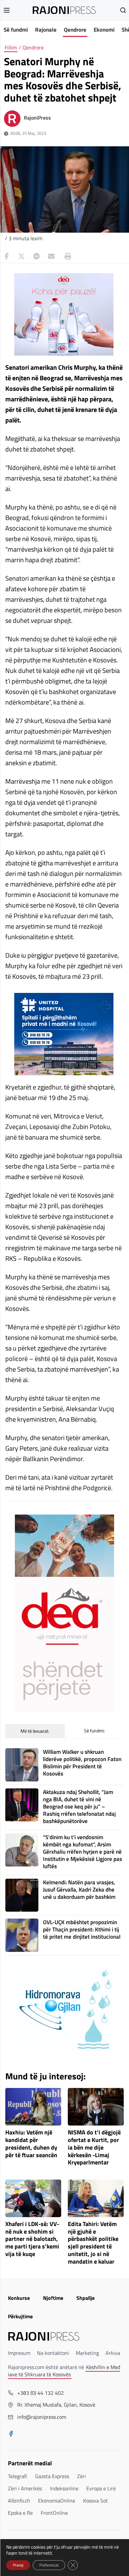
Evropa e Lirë (101, 2488)
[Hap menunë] (7, 10)
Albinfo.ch (19, 2501)
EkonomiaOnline (57, 2501)
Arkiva (113, 2353)
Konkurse (19, 2298)
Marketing (87, 2353)
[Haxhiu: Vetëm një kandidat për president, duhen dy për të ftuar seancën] (33, 2107)
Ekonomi (104, 30)
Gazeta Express (52, 2476)
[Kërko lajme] (123, 10)
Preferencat (49, 2565)
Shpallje (86, 2298)
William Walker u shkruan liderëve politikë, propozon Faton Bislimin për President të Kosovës (82, 1763)
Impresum (19, 2353)
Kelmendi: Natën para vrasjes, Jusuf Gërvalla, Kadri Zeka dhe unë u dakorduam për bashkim (79, 1890)
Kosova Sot (95, 2501)
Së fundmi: (94, 1731)
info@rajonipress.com (42, 2417)
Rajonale (46, 30)
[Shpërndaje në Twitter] (21, 256)
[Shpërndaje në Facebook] (7, 256)
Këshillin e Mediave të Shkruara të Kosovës (64, 2371)
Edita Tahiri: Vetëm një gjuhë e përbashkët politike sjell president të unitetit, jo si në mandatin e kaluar (93, 2243)
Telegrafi (18, 2476)
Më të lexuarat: (35, 1731)
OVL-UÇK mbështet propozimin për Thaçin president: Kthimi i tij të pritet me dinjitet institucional (82, 1929)
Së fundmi (16, 30)
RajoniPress (37, 118)
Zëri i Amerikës (25, 2488)
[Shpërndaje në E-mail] (51, 256)
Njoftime (53, 2298)
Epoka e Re (20, 2513)
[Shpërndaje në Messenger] (36, 256)
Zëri (82, 2476)
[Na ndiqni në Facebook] (11, 2434)
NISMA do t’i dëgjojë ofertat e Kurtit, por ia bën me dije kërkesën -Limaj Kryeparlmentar (94, 2148)
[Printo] (66, 256)
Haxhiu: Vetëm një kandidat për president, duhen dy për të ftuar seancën (31, 2144)
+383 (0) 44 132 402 (41, 2393)
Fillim (11, 47)
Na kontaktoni (53, 2353)
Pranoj (18, 2565)
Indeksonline (64, 2488)
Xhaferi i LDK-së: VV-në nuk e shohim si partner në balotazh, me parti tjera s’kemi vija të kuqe (32, 2239)
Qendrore (75, 30)
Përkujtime (20, 2316)
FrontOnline (54, 2513)
